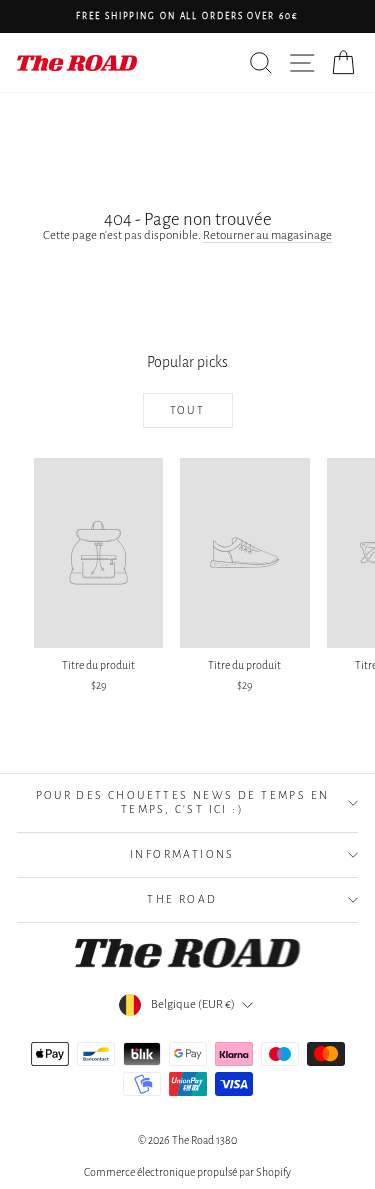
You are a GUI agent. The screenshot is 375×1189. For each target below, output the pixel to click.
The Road (182, 899)
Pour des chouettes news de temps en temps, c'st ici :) (183, 802)
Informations (182, 854)
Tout (188, 410)
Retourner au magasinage (267, 235)
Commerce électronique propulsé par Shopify (187, 1172)
